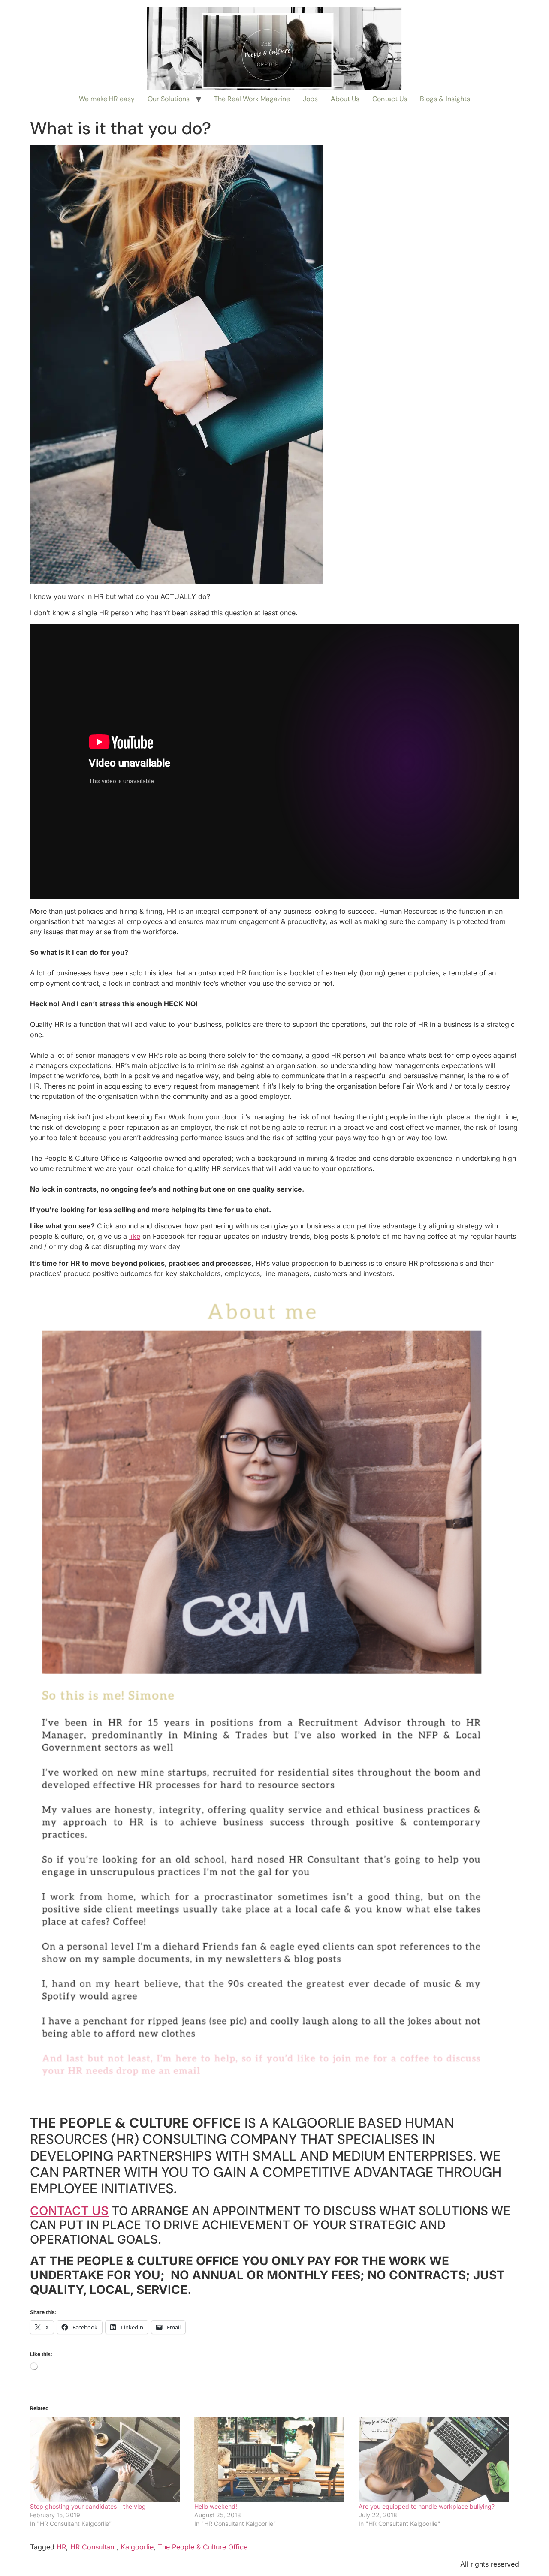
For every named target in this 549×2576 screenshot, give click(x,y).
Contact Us (390, 99)
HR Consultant (93, 2547)
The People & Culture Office (203, 2547)
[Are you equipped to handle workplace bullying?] (436, 2459)
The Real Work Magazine (252, 99)
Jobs (310, 99)
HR (61, 2547)
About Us (345, 99)
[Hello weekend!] (272, 2459)
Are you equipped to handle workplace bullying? (427, 2506)
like (135, 1236)
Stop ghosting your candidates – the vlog (88, 2506)
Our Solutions (169, 99)
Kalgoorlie (137, 2547)
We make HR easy (107, 99)
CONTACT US (69, 2211)
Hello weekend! (216, 2506)
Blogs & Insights (445, 99)
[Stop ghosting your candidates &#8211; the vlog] (108, 2459)
